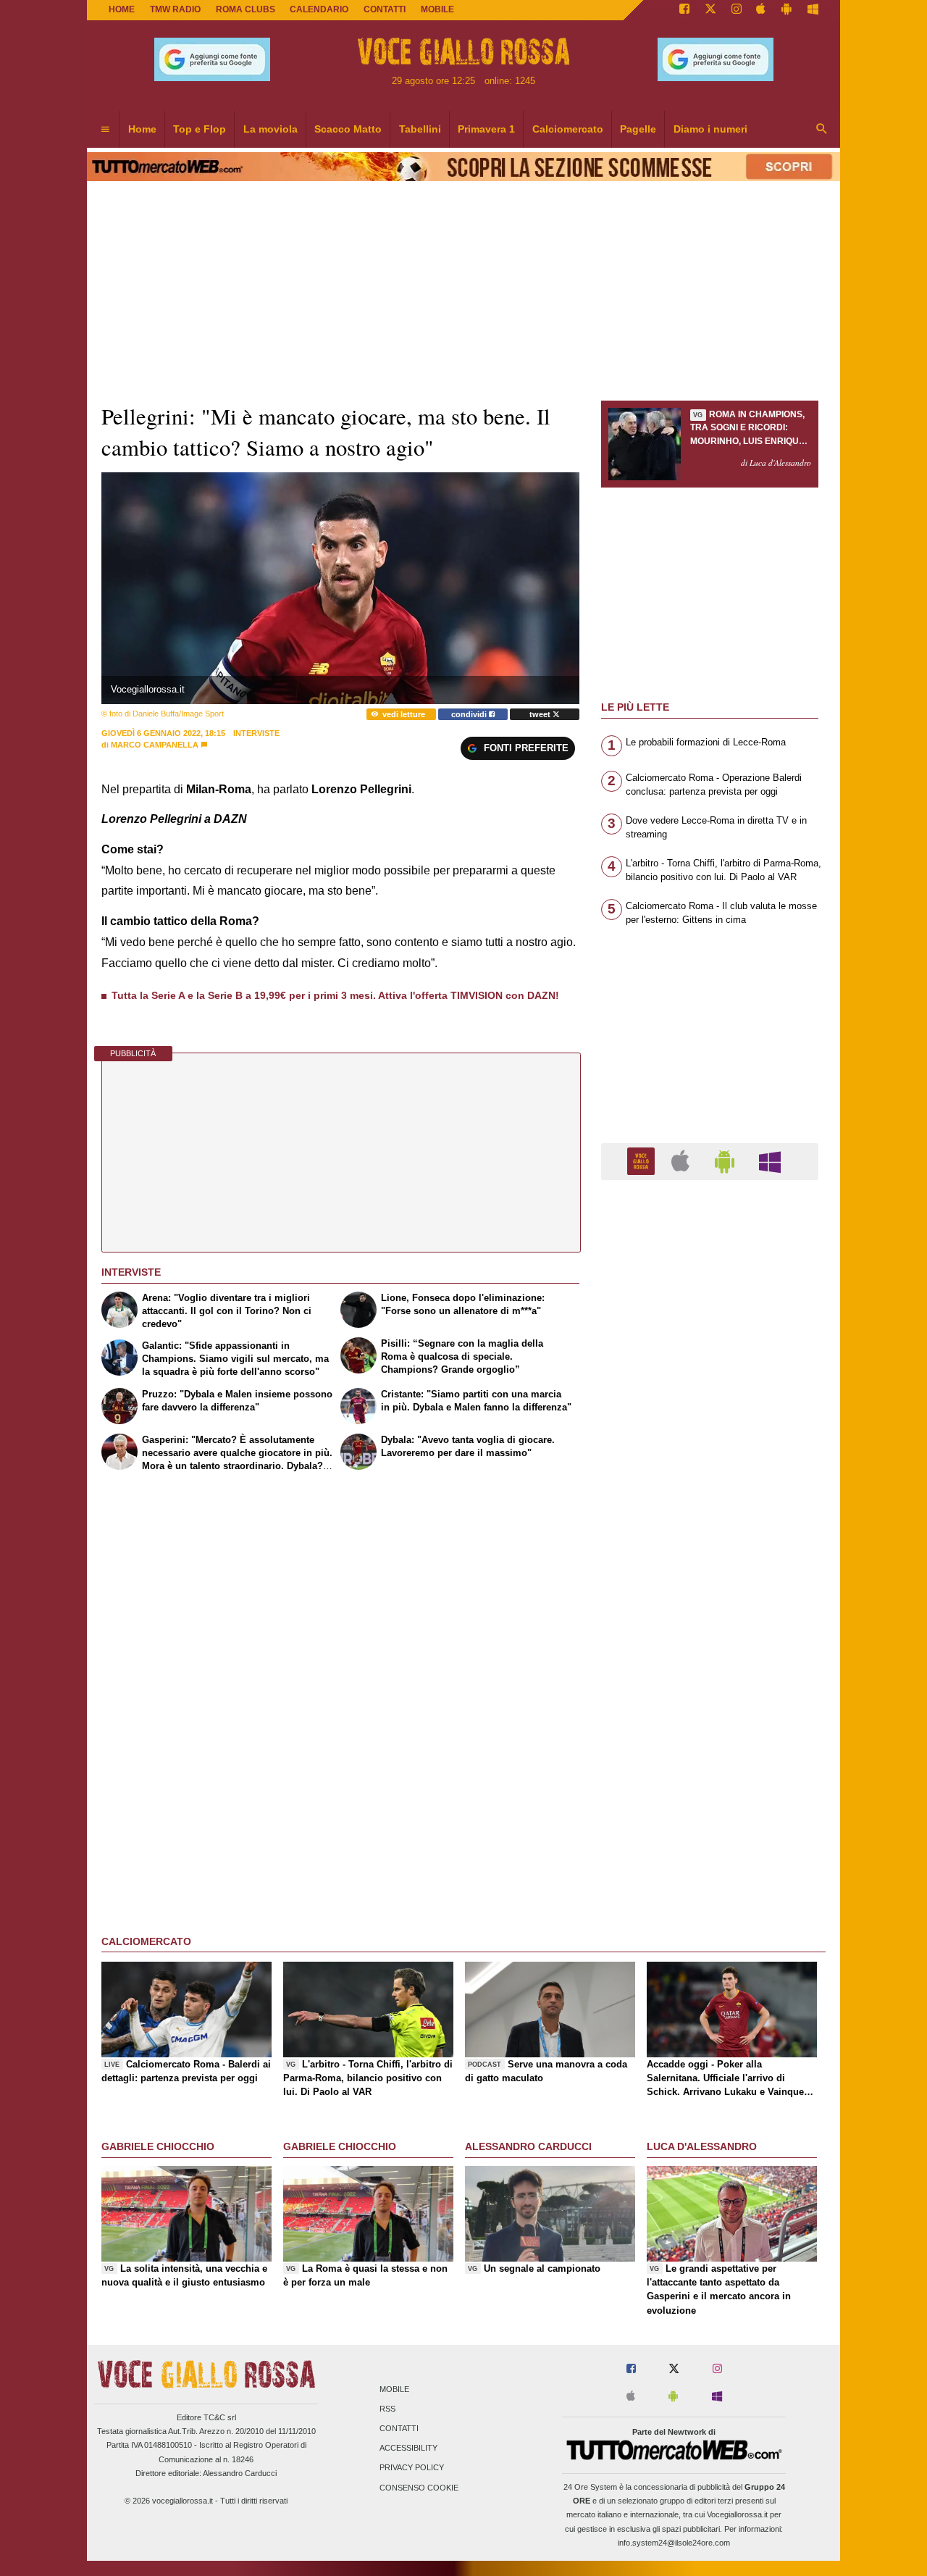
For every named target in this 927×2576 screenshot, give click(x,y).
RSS (387, 2409)
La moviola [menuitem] (270, 129)
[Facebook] (684, 10)
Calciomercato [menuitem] (568, 129)
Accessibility (408, 2449)
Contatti (399, 2428)
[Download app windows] (813, 10)
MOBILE (437, 9)
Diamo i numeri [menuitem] (710, 129)
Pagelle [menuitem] (638, 129)
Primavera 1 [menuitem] (486, 129)
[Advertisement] (710, 1753)
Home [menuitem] (142, 129)
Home (122, 9)
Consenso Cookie (419, 2488)
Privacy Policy (412, 2468)
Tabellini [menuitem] (420, 129)
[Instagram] (737, 10)
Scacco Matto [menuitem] (348, 129)
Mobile (394, 2389)
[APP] (643, 1161)
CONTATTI (385, 9)
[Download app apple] (762, 10)
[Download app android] (787, 10)
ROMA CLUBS (246, 9)
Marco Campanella (155, 745)
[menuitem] (105, 130)
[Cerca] (822, 130)
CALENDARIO (319, 9)
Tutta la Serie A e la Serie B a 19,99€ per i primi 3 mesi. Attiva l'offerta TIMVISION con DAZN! (335, 995)
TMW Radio (175, 9)
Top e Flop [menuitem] (200, 129)
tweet (541, 714)
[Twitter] (710, 10)
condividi (470, 714)
